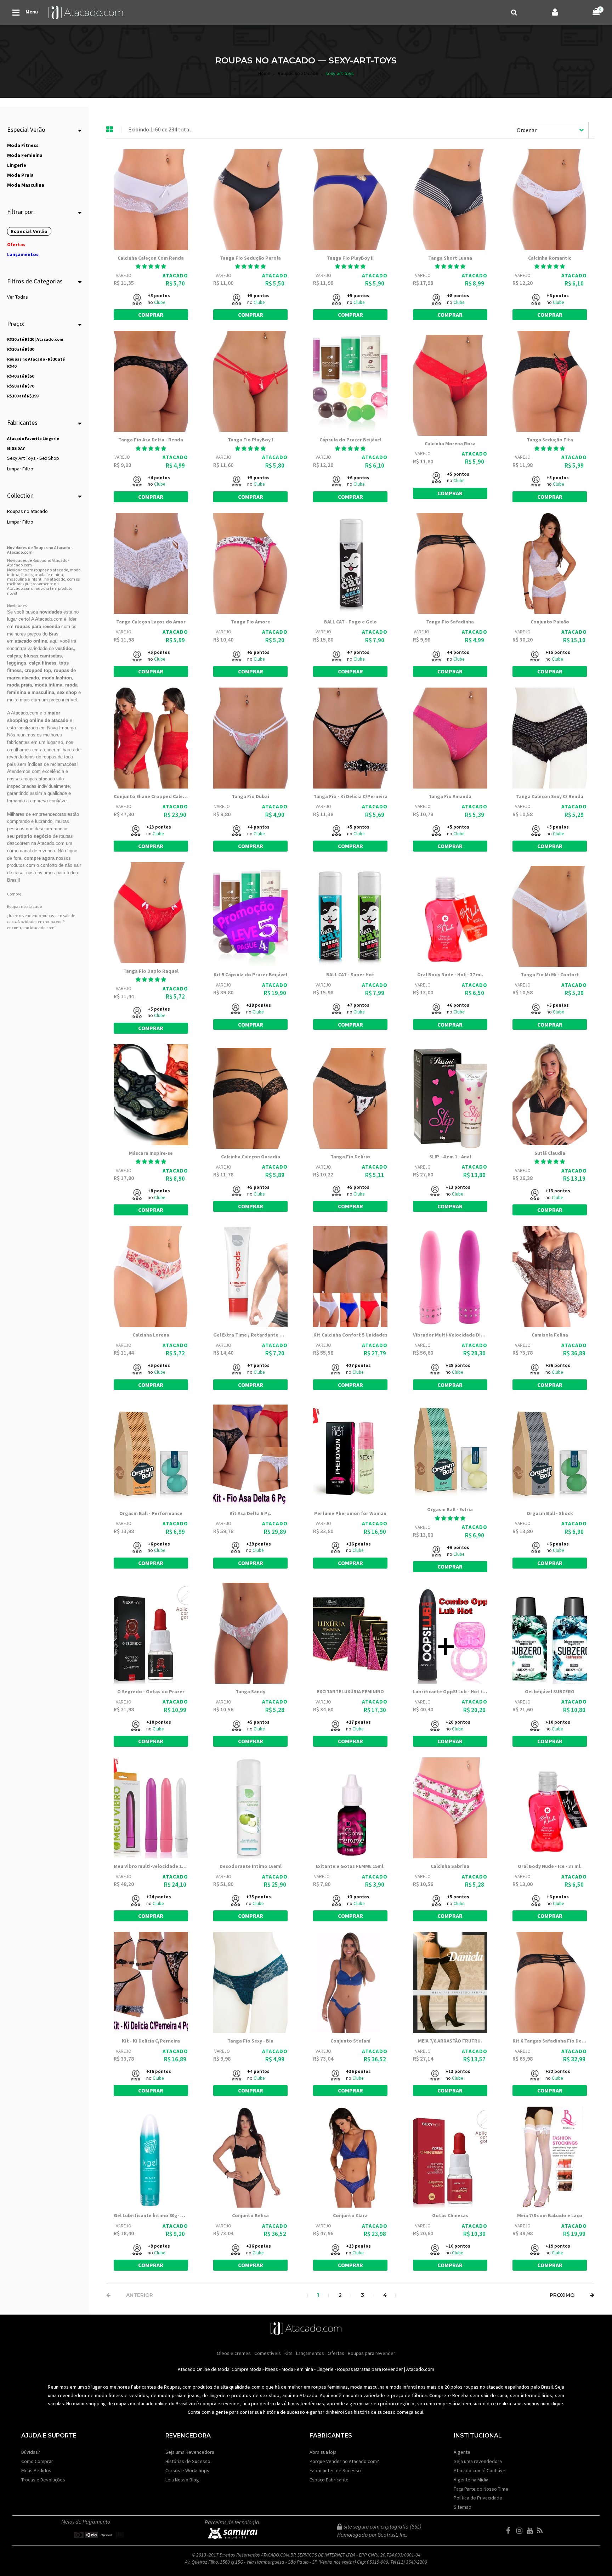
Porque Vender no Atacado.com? (344, 2461)
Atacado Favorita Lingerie (33, 438)
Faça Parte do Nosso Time (481, 2489)
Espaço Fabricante (329, 2480)
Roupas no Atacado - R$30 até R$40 (36, 363)
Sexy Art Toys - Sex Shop (33, 458)
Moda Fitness (264, 2369)
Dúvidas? (31, 2452)
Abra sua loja (323, 2452)
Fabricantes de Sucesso (335, 2470)
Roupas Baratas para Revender (370, 2369)
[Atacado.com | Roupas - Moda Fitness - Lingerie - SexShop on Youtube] (531, 2531)
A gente (462, 2452)
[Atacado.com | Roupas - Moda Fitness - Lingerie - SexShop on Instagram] (521, 2531)
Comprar (151, 315)
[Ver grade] (110, 130)
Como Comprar (37, 2461)
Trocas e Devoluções (43, 2480)
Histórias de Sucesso (188, 2461)
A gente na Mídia (471, 2480)
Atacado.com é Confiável (480, 2470)
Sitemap (463, 2507)
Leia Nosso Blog (182, 2480)
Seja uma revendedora (478, 2461)
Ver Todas (18, 297)
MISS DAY (16, 448)
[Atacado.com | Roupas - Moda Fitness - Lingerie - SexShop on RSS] (542, 2531)
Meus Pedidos (36, 2470)
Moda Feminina (297, 2369)
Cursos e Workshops (187, 2470)
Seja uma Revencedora (190, 2452)
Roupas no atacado (27, 511)
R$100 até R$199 (23, 396)
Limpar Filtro (20, 469)
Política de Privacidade (478, 2498)
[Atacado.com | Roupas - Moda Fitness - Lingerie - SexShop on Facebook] (511, 2531)
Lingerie (325, 2369)
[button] (250, 266)
